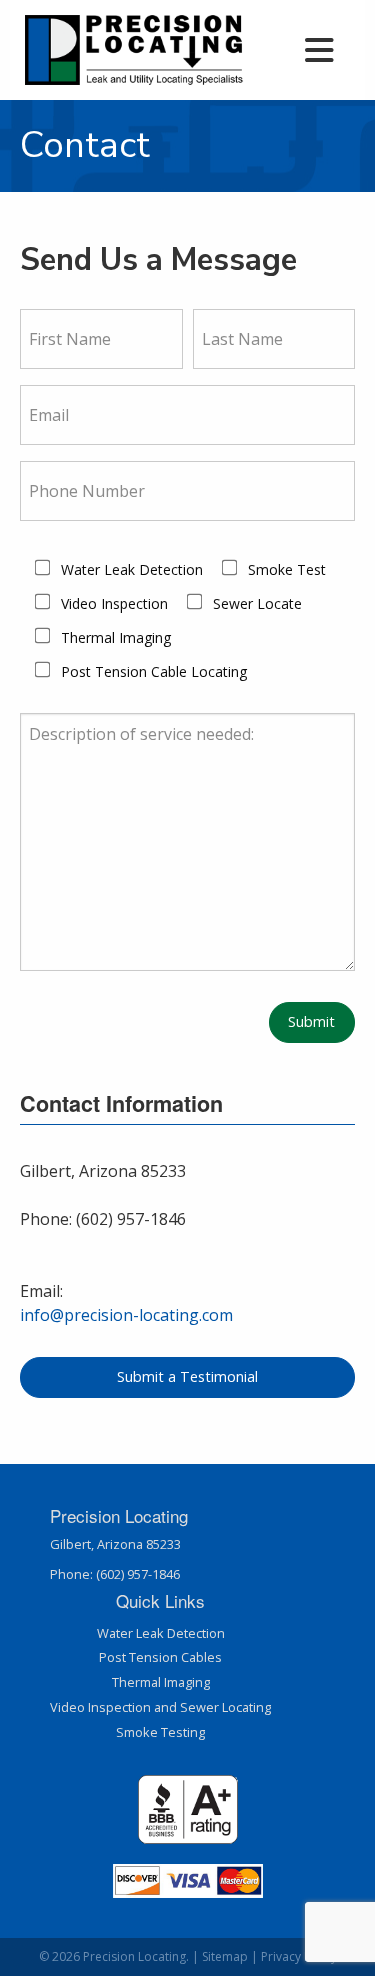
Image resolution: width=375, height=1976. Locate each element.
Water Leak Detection (161, 1633)
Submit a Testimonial (187, 1376)
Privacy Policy (299, 1956)
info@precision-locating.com (126, 1315)
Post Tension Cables (160, 1657)
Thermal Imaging (161, 1682)
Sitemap (225, 1956)
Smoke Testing (160, 1732)
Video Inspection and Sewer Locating (160, 1707)
